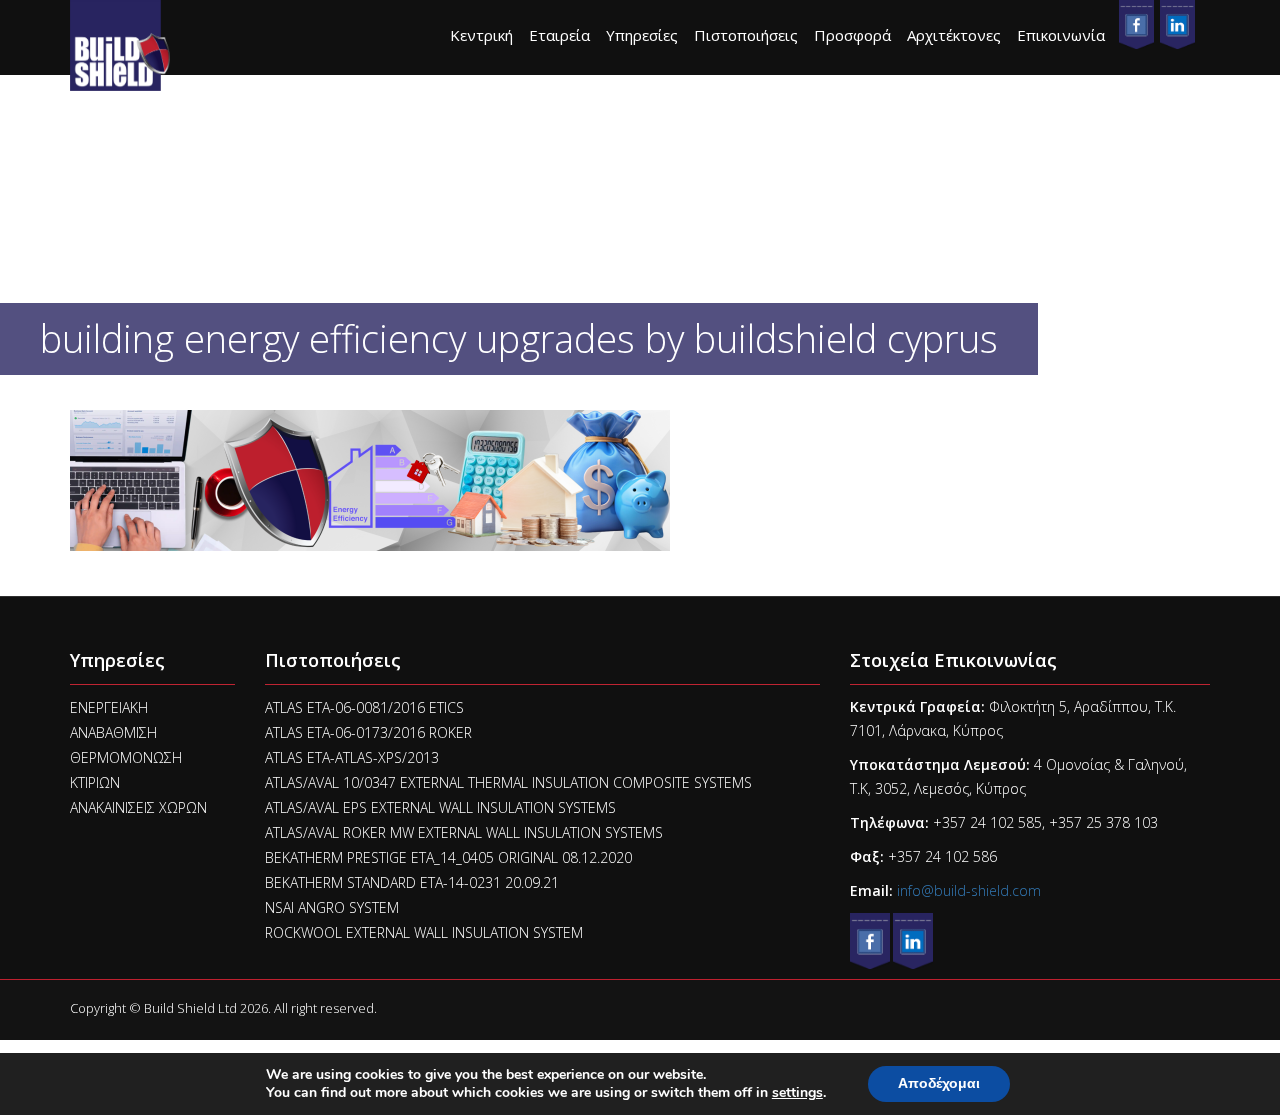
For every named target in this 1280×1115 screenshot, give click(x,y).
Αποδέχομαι (939, 1083)
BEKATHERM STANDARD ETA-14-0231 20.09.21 (412, 882)
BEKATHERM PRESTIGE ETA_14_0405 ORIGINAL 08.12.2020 (448, 857)
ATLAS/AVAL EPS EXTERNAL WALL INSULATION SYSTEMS (440, 807)
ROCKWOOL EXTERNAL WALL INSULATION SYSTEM (424, 932)
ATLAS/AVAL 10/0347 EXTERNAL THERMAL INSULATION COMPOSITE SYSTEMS (508, 782)
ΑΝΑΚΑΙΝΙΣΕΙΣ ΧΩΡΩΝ (138, 807)
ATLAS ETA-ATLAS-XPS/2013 (352, 757)
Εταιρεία (559, 35)
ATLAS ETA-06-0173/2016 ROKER (368, 732)
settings (797, 1093)
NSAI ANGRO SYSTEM (332, 907)
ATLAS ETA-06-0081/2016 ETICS (364, 707)
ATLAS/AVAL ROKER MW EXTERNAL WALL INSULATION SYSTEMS (464, 832)
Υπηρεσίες (642, 35)
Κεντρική (481, 35)
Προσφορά (852, 35)
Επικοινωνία (1061, 35)
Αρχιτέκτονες (954, 35)
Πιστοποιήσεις (746, 35)
